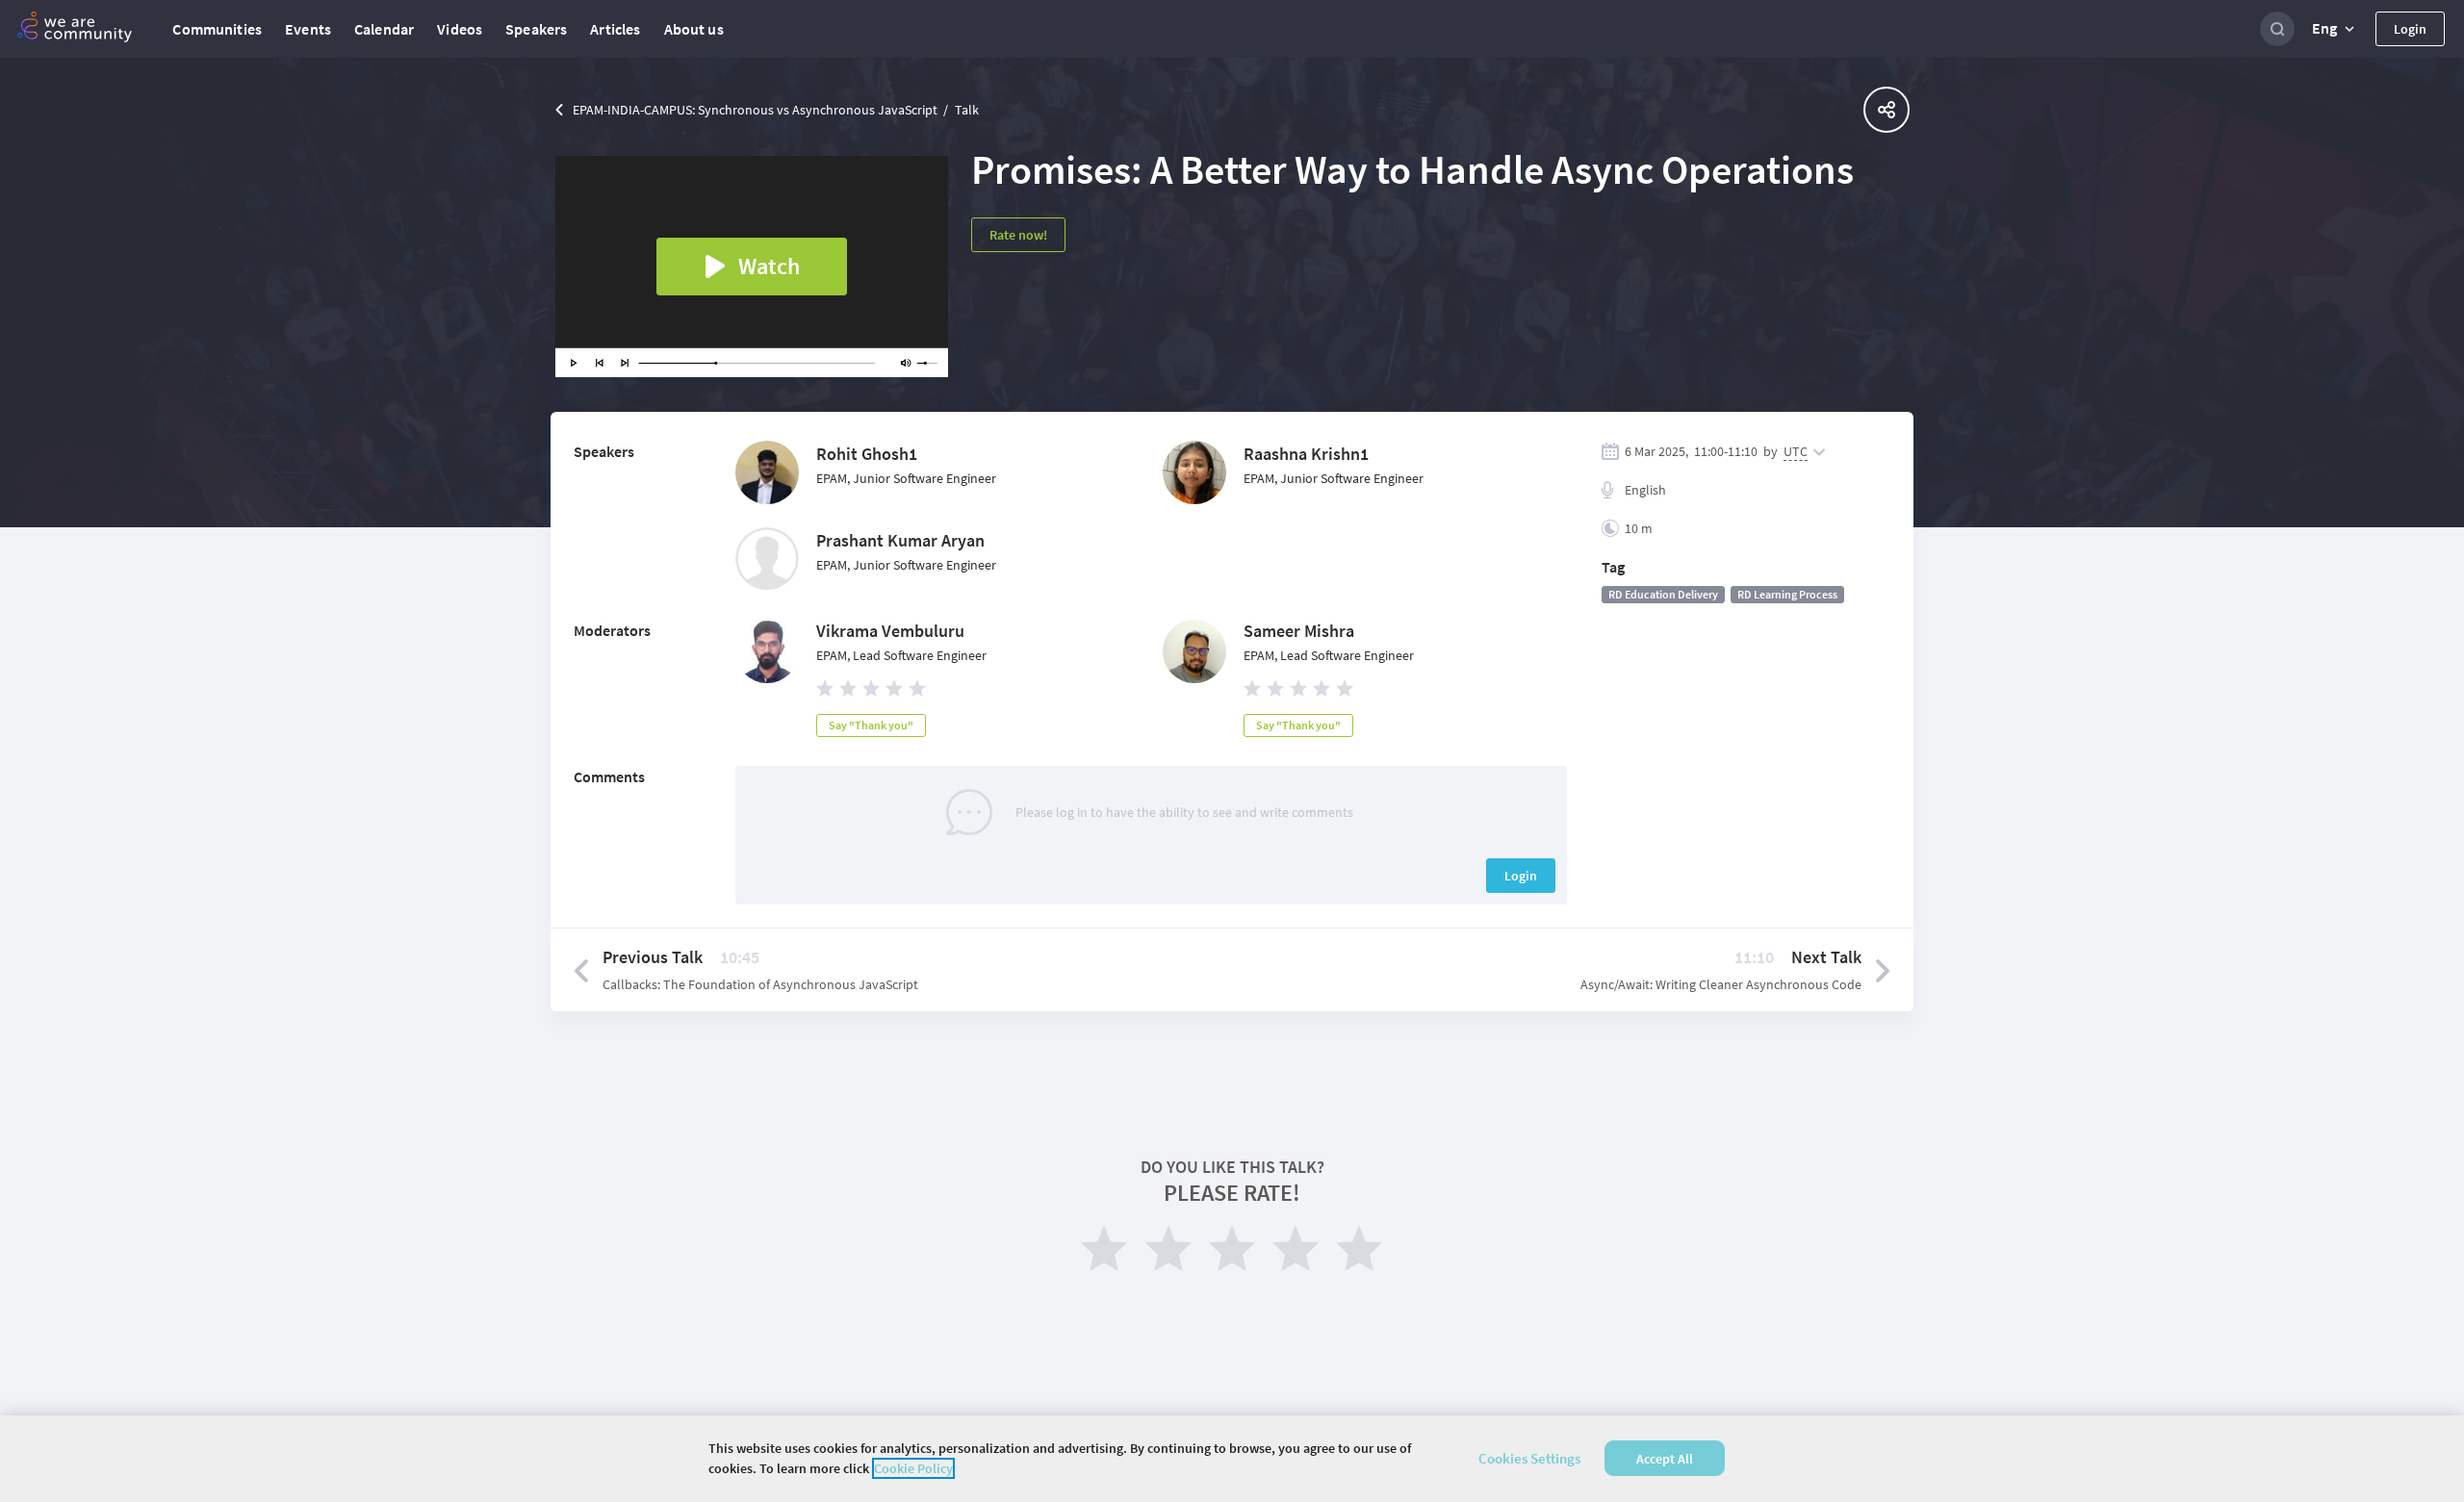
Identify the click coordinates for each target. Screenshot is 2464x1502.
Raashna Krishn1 (1306, 454)
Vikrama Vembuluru (890, 631)
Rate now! (1018, 235)
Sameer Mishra (1299, 631)
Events (308, 29)
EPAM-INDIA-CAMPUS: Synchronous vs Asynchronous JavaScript (755, 110)
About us (694, 29)
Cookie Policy (913, 1468)
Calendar (384, 29)
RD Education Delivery (1663, 594)
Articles (615, 29)
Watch (769, 266)
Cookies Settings (1529, 1458)
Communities (217, 29)
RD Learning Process (1787, 594)
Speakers (536, 29)
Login (2410, 29)
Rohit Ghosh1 (867, 454)
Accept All (1665, 1459)
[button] (2335, 29)
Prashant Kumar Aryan (900, 540)
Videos (460, 29)
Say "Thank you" (871, 725)
